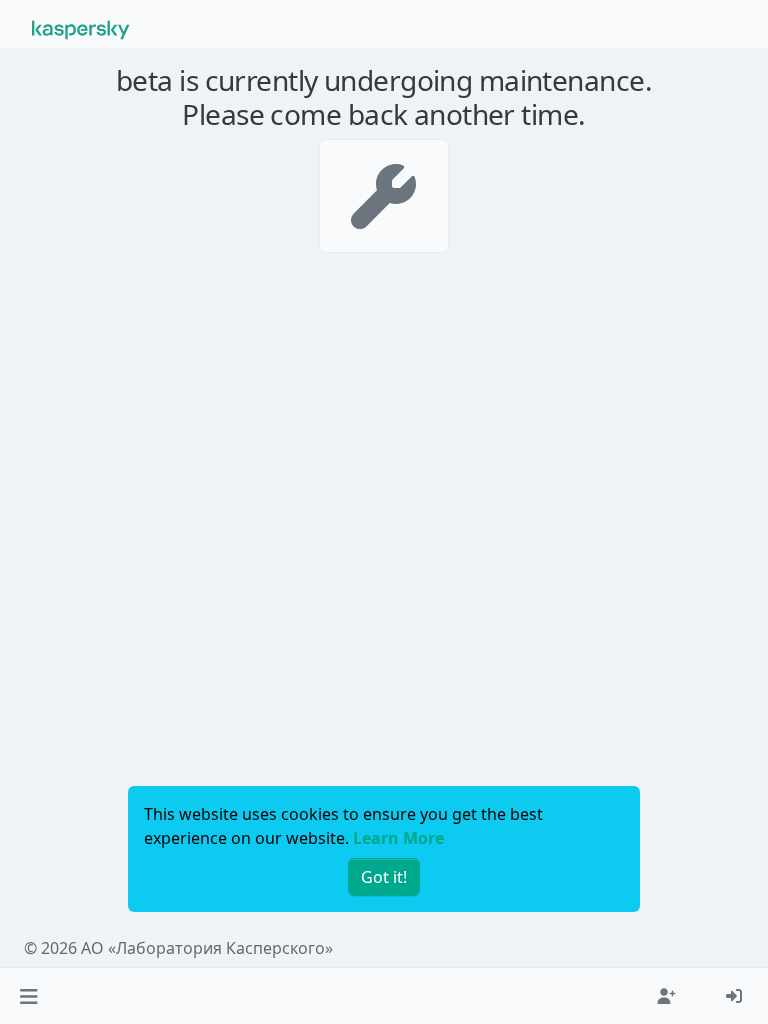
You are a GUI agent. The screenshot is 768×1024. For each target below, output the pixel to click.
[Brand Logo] (81, 28)
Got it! (384, 877)
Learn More (398, 838)
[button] (28, 996)
